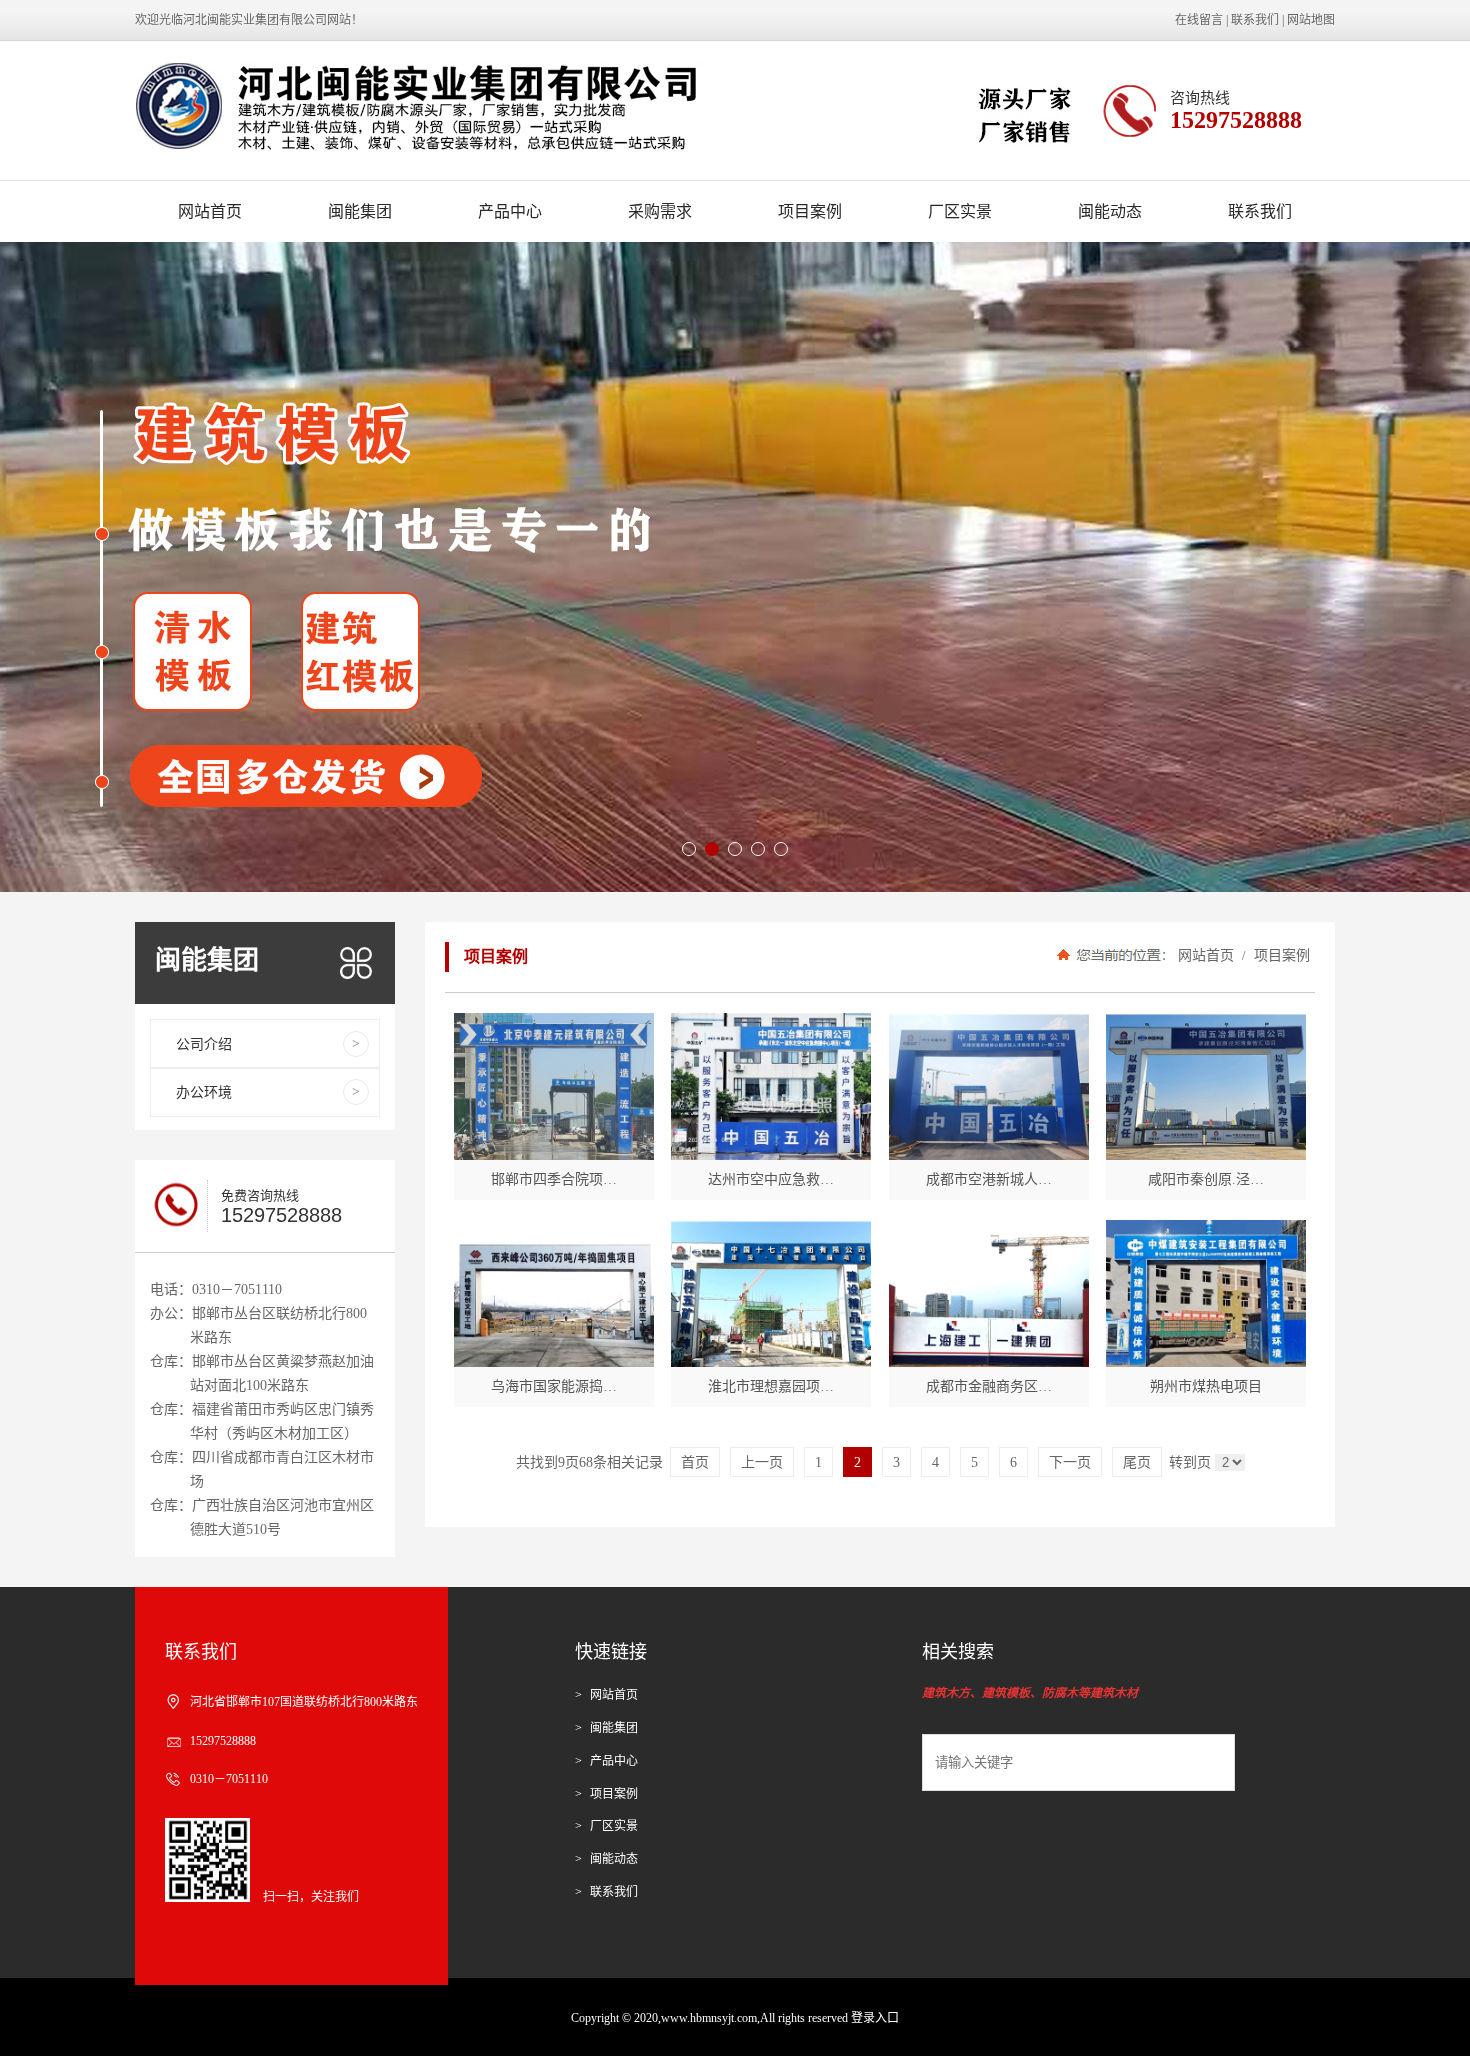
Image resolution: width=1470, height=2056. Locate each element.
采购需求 (660, 211)
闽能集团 (360, 211)
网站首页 (210, 211)
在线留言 (1199, 20)
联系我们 (1255, 20)
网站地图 (1311, 20)
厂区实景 (960, 211)
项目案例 (810, 211)
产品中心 (510, 211)
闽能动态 (1110, 211)
